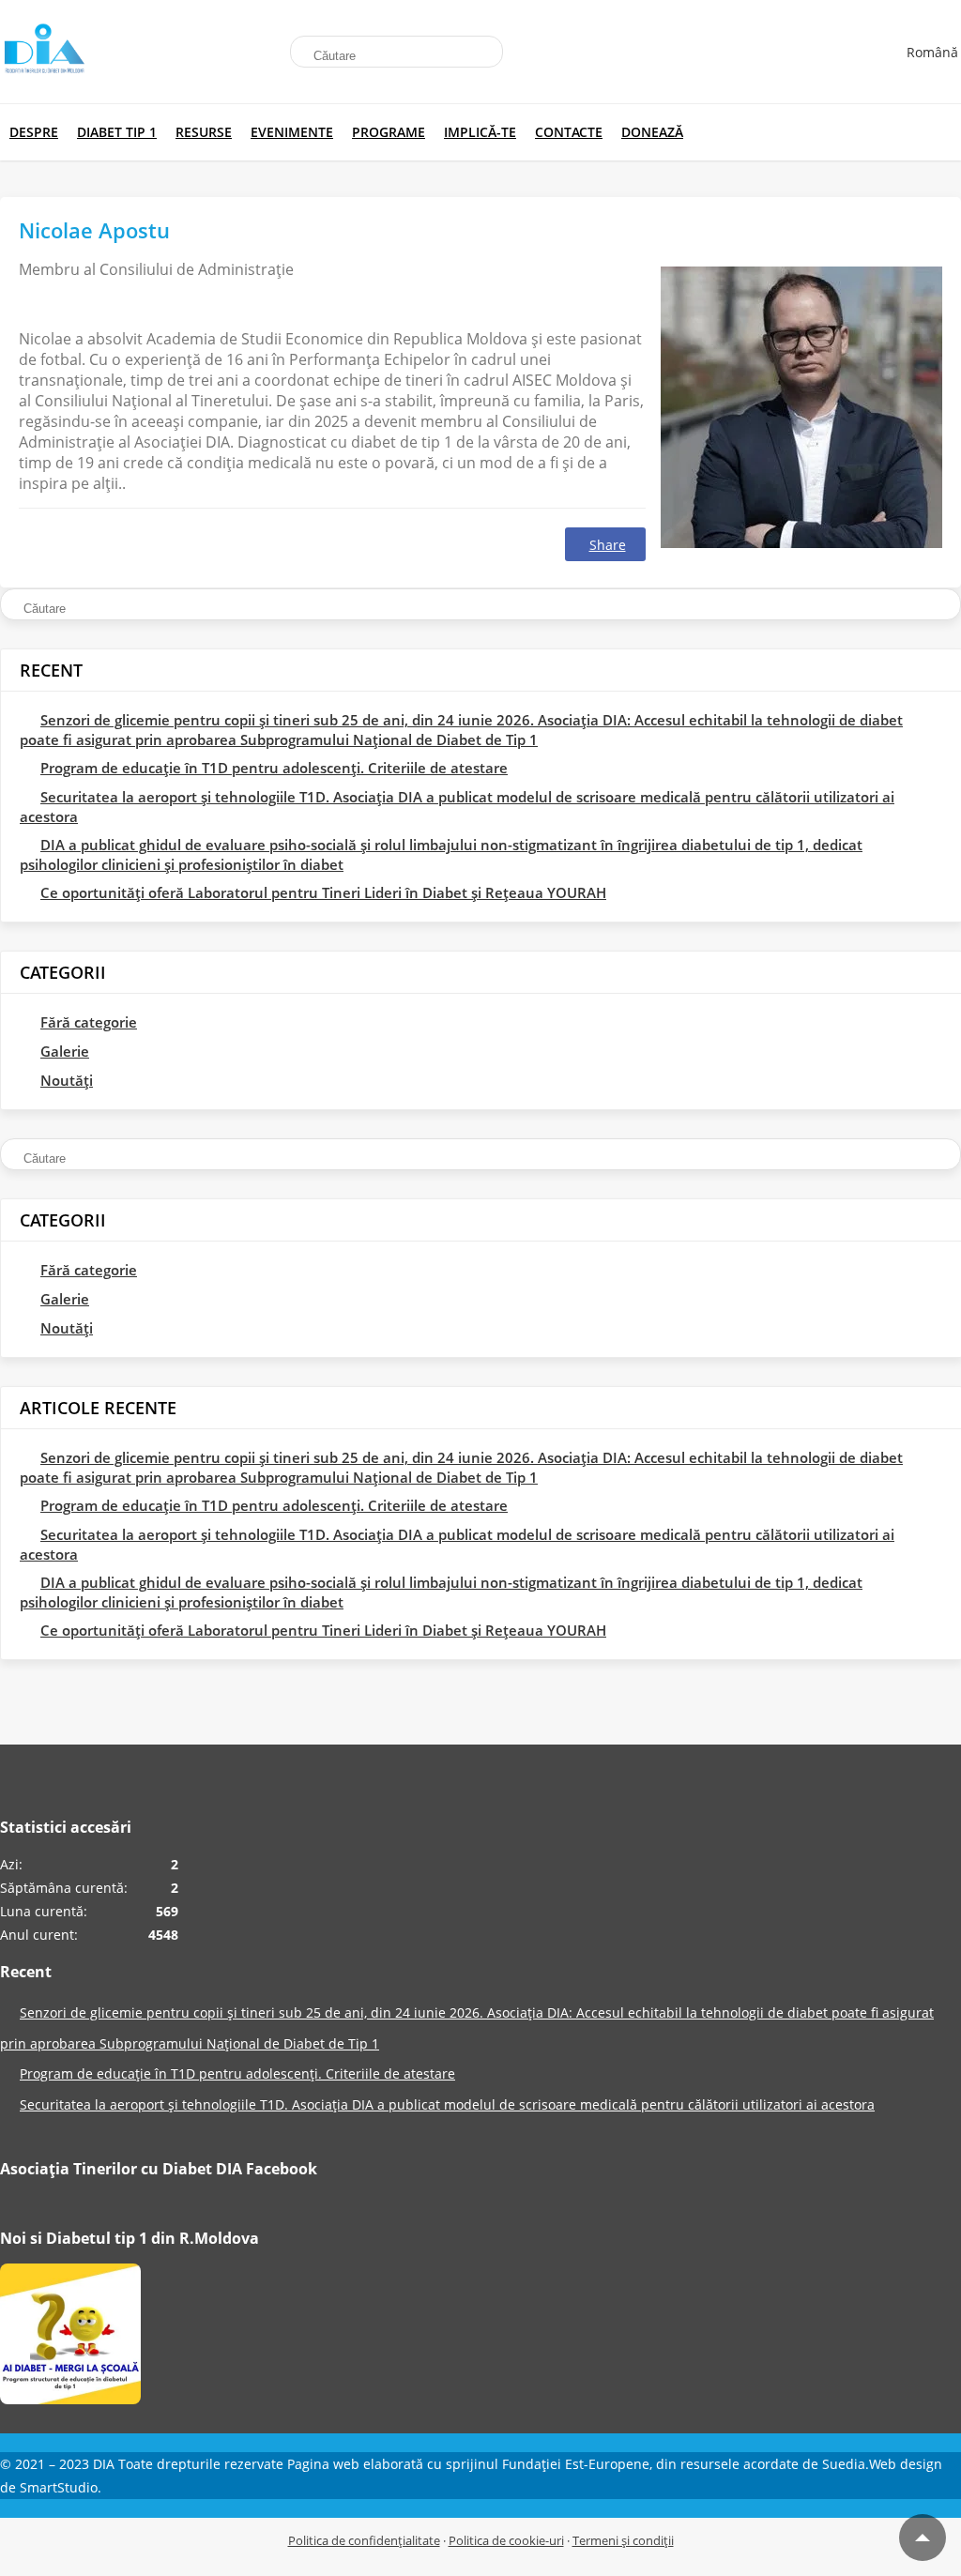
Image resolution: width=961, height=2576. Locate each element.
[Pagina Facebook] (70, 2339)
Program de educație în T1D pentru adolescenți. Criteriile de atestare (274, 768)
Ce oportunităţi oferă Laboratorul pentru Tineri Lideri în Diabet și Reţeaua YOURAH (323, 892)
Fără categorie (89, 1022)
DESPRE (34, 132)
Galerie (65, 1051)
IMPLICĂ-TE (480, 132)
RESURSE (204, 132)
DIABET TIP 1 (117, 132)
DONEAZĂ (652, 132)
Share (608, 545)
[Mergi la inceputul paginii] (923, 2538)
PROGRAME (389, 132)
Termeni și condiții (623, 2540)
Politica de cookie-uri (506, 2540)
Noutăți (67, 1080)
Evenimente (292, 132)
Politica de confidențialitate (364, 2540)
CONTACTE (569, 132)
